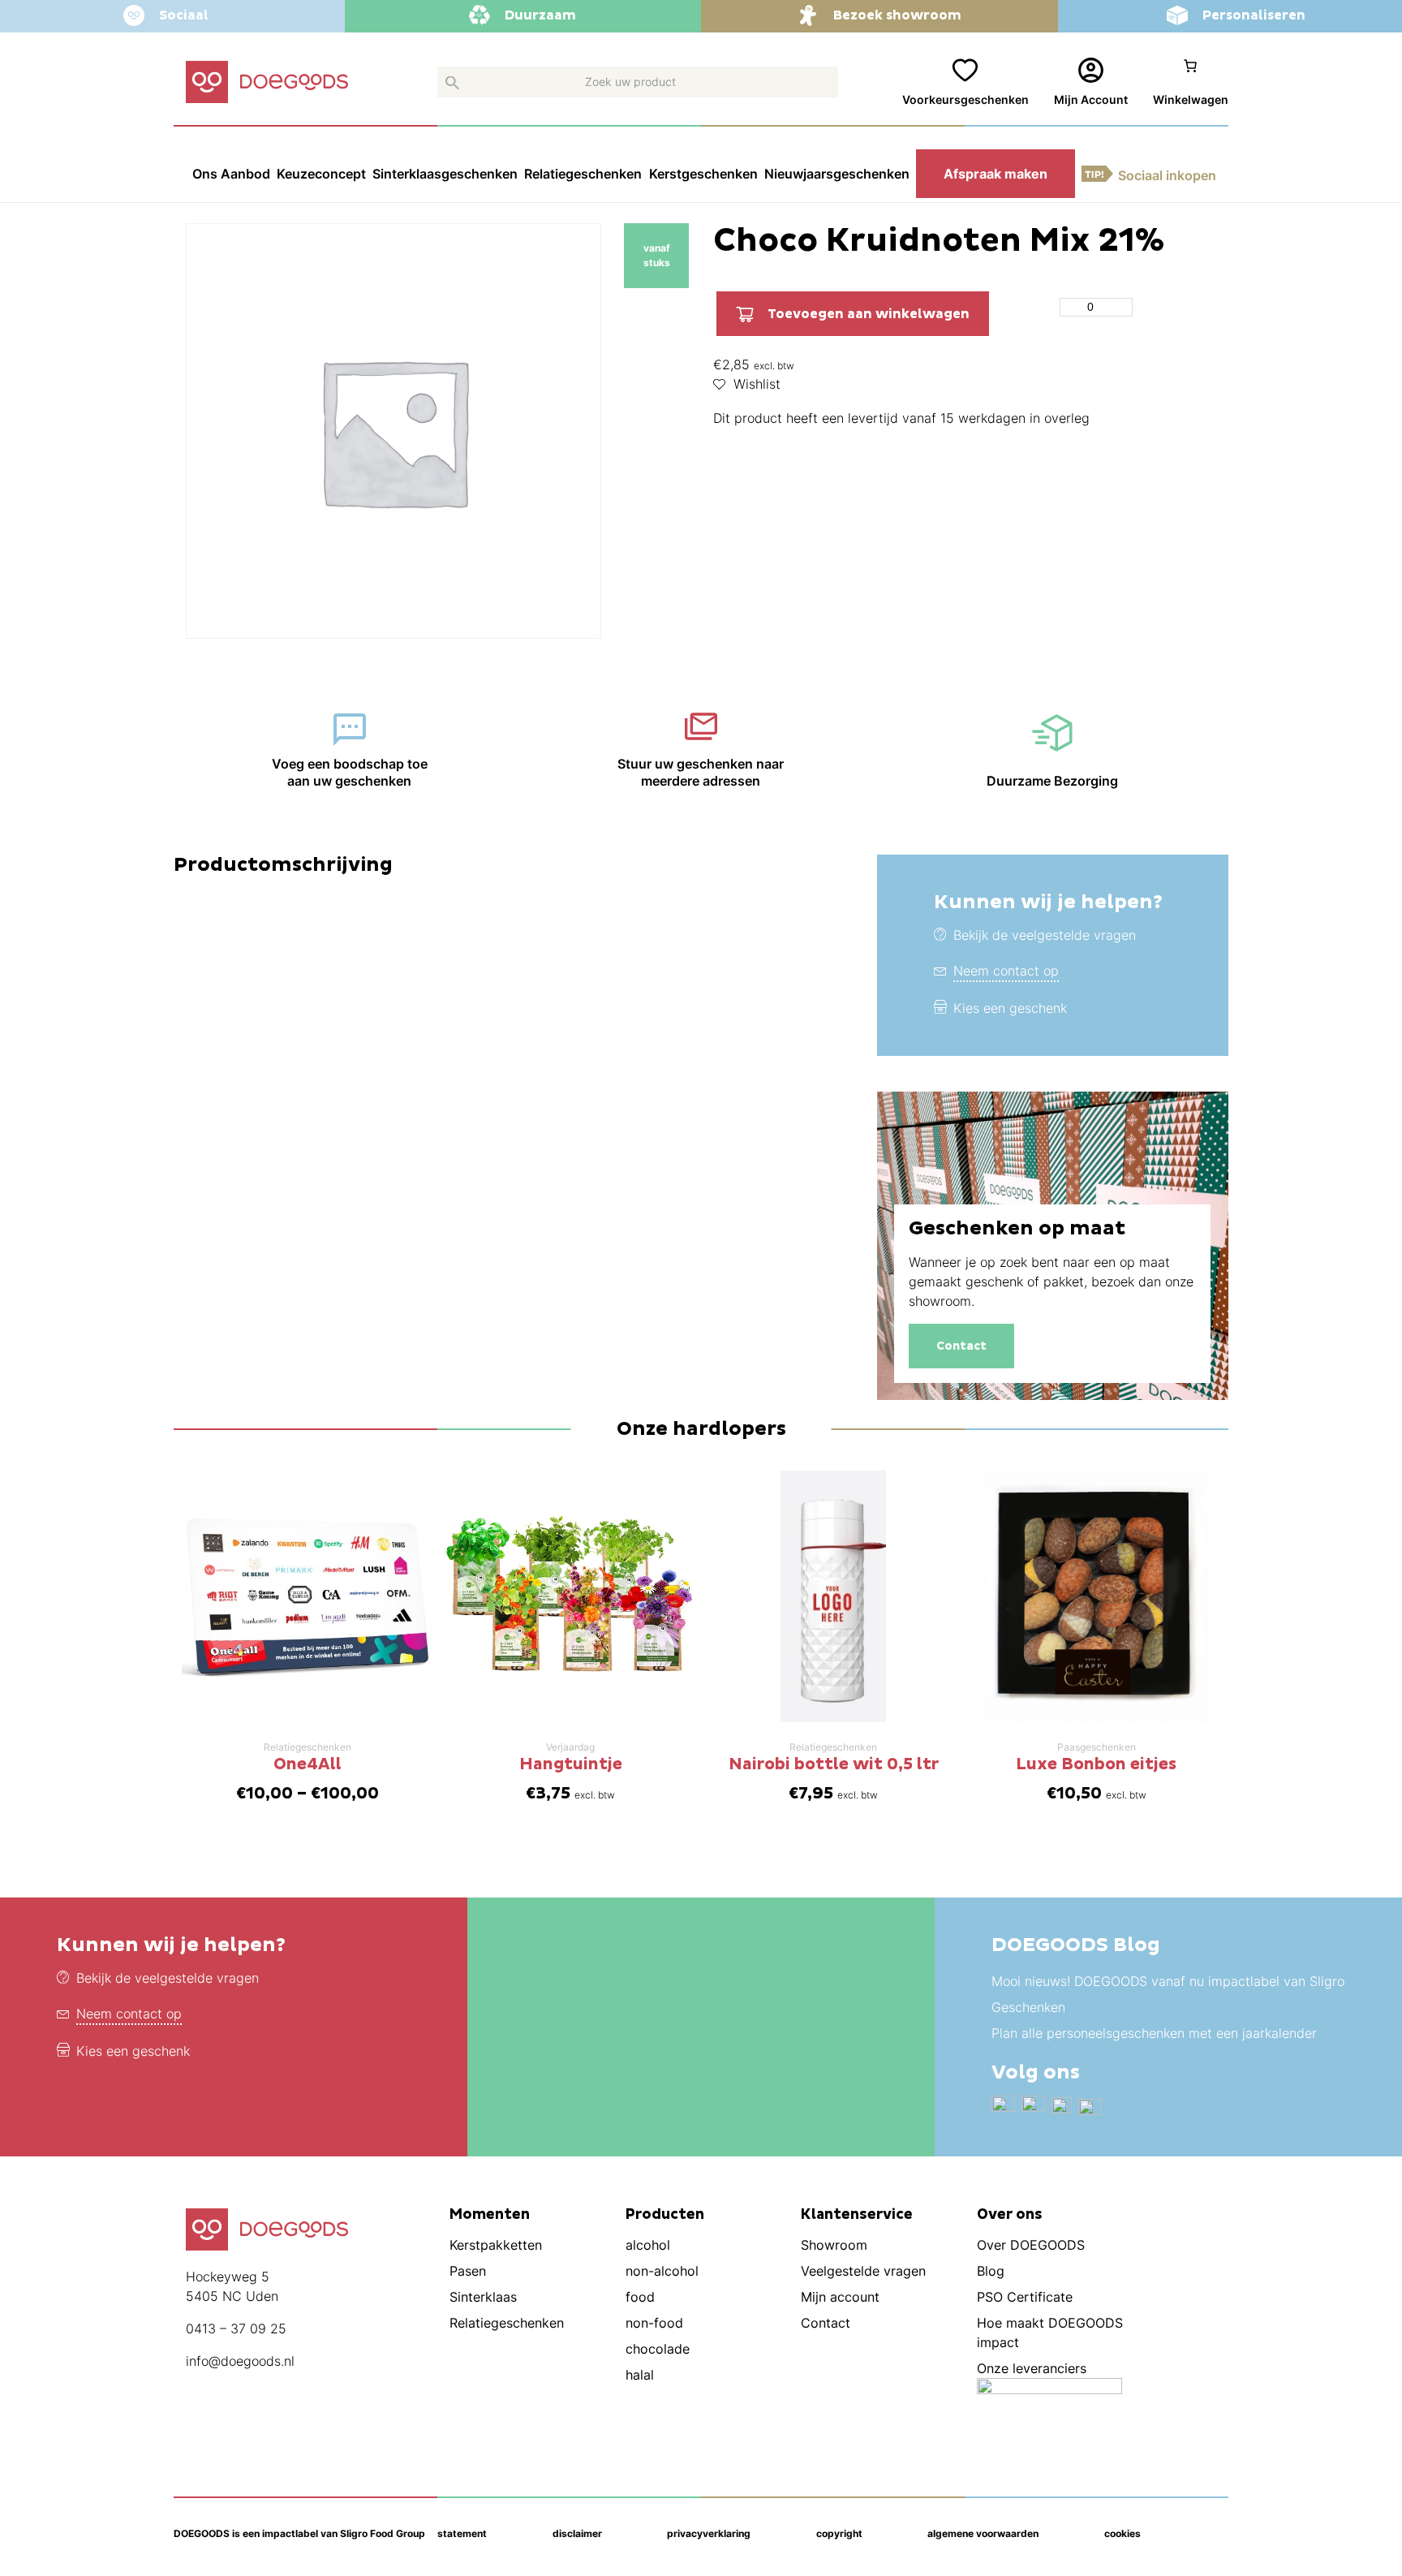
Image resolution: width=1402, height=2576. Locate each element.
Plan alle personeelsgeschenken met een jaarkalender (1154, 2033)
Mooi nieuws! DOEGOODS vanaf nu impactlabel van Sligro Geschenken (1168, 1994)
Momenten (490, 2215)
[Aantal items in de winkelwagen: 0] (1191, 83)
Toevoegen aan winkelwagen (869, 314)
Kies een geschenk (1010, 1008)
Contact (961, 1346)
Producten (665, 2215)
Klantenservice (857, 2215)
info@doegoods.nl (240, 2361)
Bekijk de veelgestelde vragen (1045, 935)
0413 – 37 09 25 (236, 2328)
